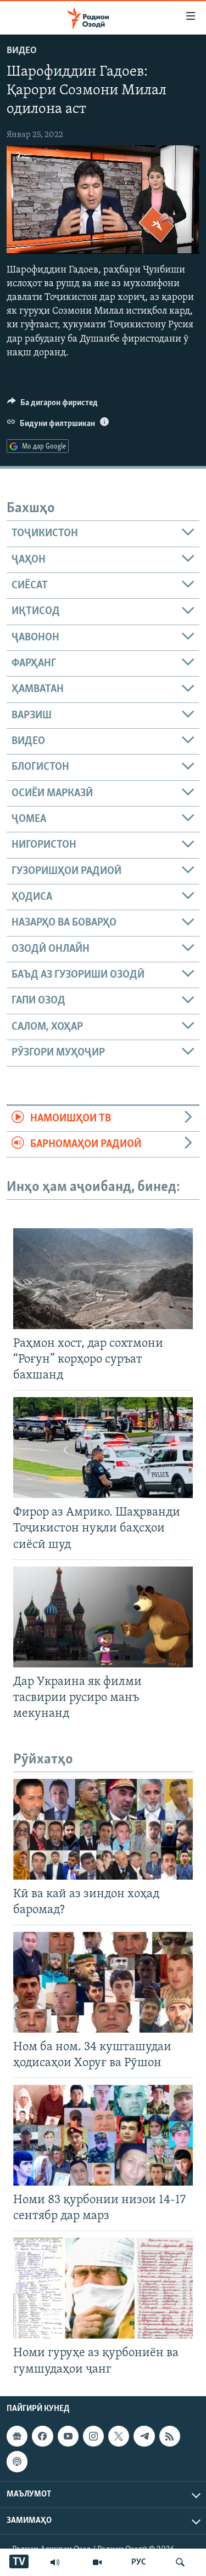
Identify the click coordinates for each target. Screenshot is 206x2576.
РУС (139, 2562)
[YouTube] (97, 2562)
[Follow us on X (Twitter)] (119, 2436)
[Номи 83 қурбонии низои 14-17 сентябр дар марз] (103, 2135)
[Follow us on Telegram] (144, 2436)
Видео (22, 51)
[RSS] (170, 2436)
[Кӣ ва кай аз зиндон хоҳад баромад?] (103, 1829)
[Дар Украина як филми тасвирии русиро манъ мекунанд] (103, 1617)
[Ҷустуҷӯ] (180, 2562)
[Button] (52, 405)
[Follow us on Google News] (17, 2436)
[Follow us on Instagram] (93, 2436)
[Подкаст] (17, 2461)
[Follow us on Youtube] (68, 2436)
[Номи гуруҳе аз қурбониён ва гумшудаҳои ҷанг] (103, 2288)
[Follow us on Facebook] (42, 2436)
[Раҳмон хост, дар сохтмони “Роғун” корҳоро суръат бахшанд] (103, 1279)
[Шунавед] (55, 2562)
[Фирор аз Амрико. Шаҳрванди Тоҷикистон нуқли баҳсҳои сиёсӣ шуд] (103, 1448)
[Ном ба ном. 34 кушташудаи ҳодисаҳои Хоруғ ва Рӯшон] (103, 1982)
